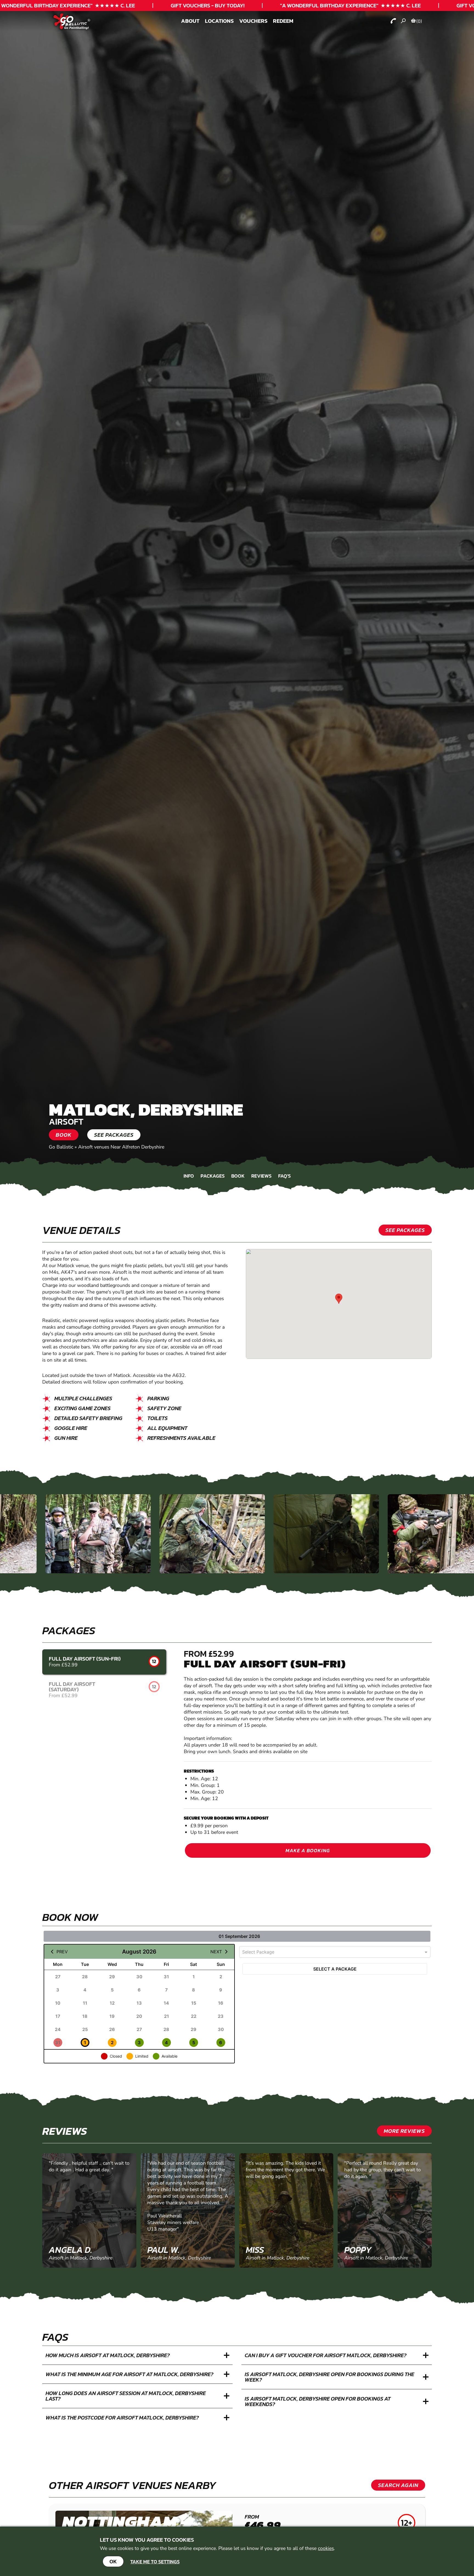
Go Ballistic (61, 1147)
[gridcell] (58, 1977)
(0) (419, 21)
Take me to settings (155, 2562)
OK (113, 2561)
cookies (326, 2548)
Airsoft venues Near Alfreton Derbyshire (121, 1147)
